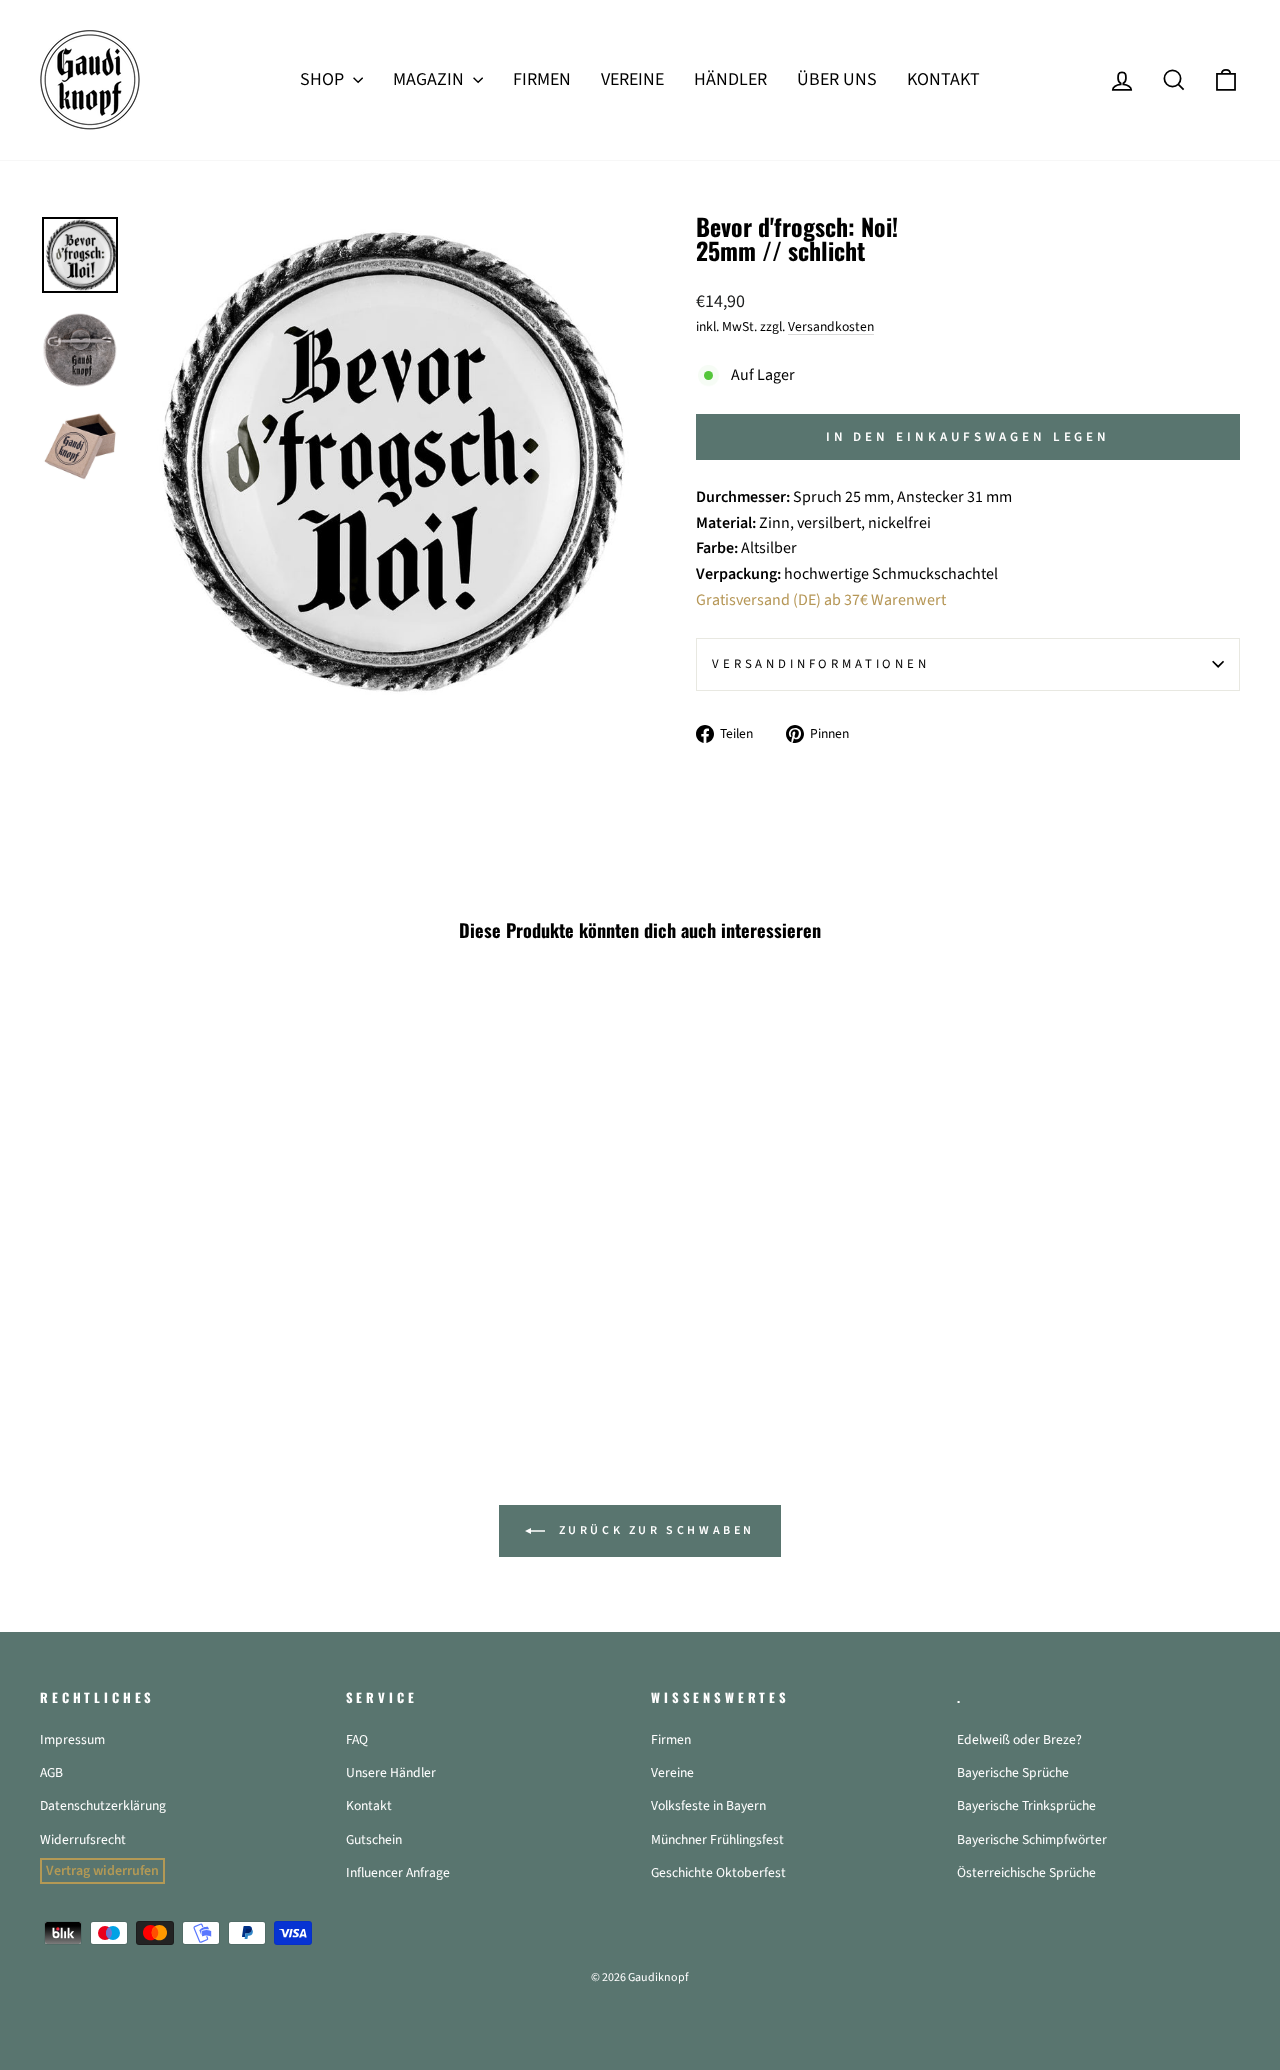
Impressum (72, 1739)
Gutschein (374, 1839)
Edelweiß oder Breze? (1019, 1739)
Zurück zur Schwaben (654, 1530)
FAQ (357, 1739)
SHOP (324, 79)
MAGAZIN (430, 79)
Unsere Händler (391, 1772)
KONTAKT (943, 79)
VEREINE (632, 79)
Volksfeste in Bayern (708, 1805)
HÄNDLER (730, 79)
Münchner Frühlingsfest (717, 1839)
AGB (51, 1772)
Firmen (671, 1739)
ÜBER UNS (837, 79)
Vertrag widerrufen (102, 1871)
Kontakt (369, 1805)
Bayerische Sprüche (1013, 1772)
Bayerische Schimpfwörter (1032, 1839)
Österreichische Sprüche (1026, 1872)
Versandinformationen (821, 664)
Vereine (672, 1772)
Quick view (181, 1248)
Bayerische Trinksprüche (1026, 1805)
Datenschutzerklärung (103, 1805)
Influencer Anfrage (398, 1872)
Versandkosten (831, 326)
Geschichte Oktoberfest (718, 1872)
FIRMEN (542, 79)
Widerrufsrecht (83, 1839)
